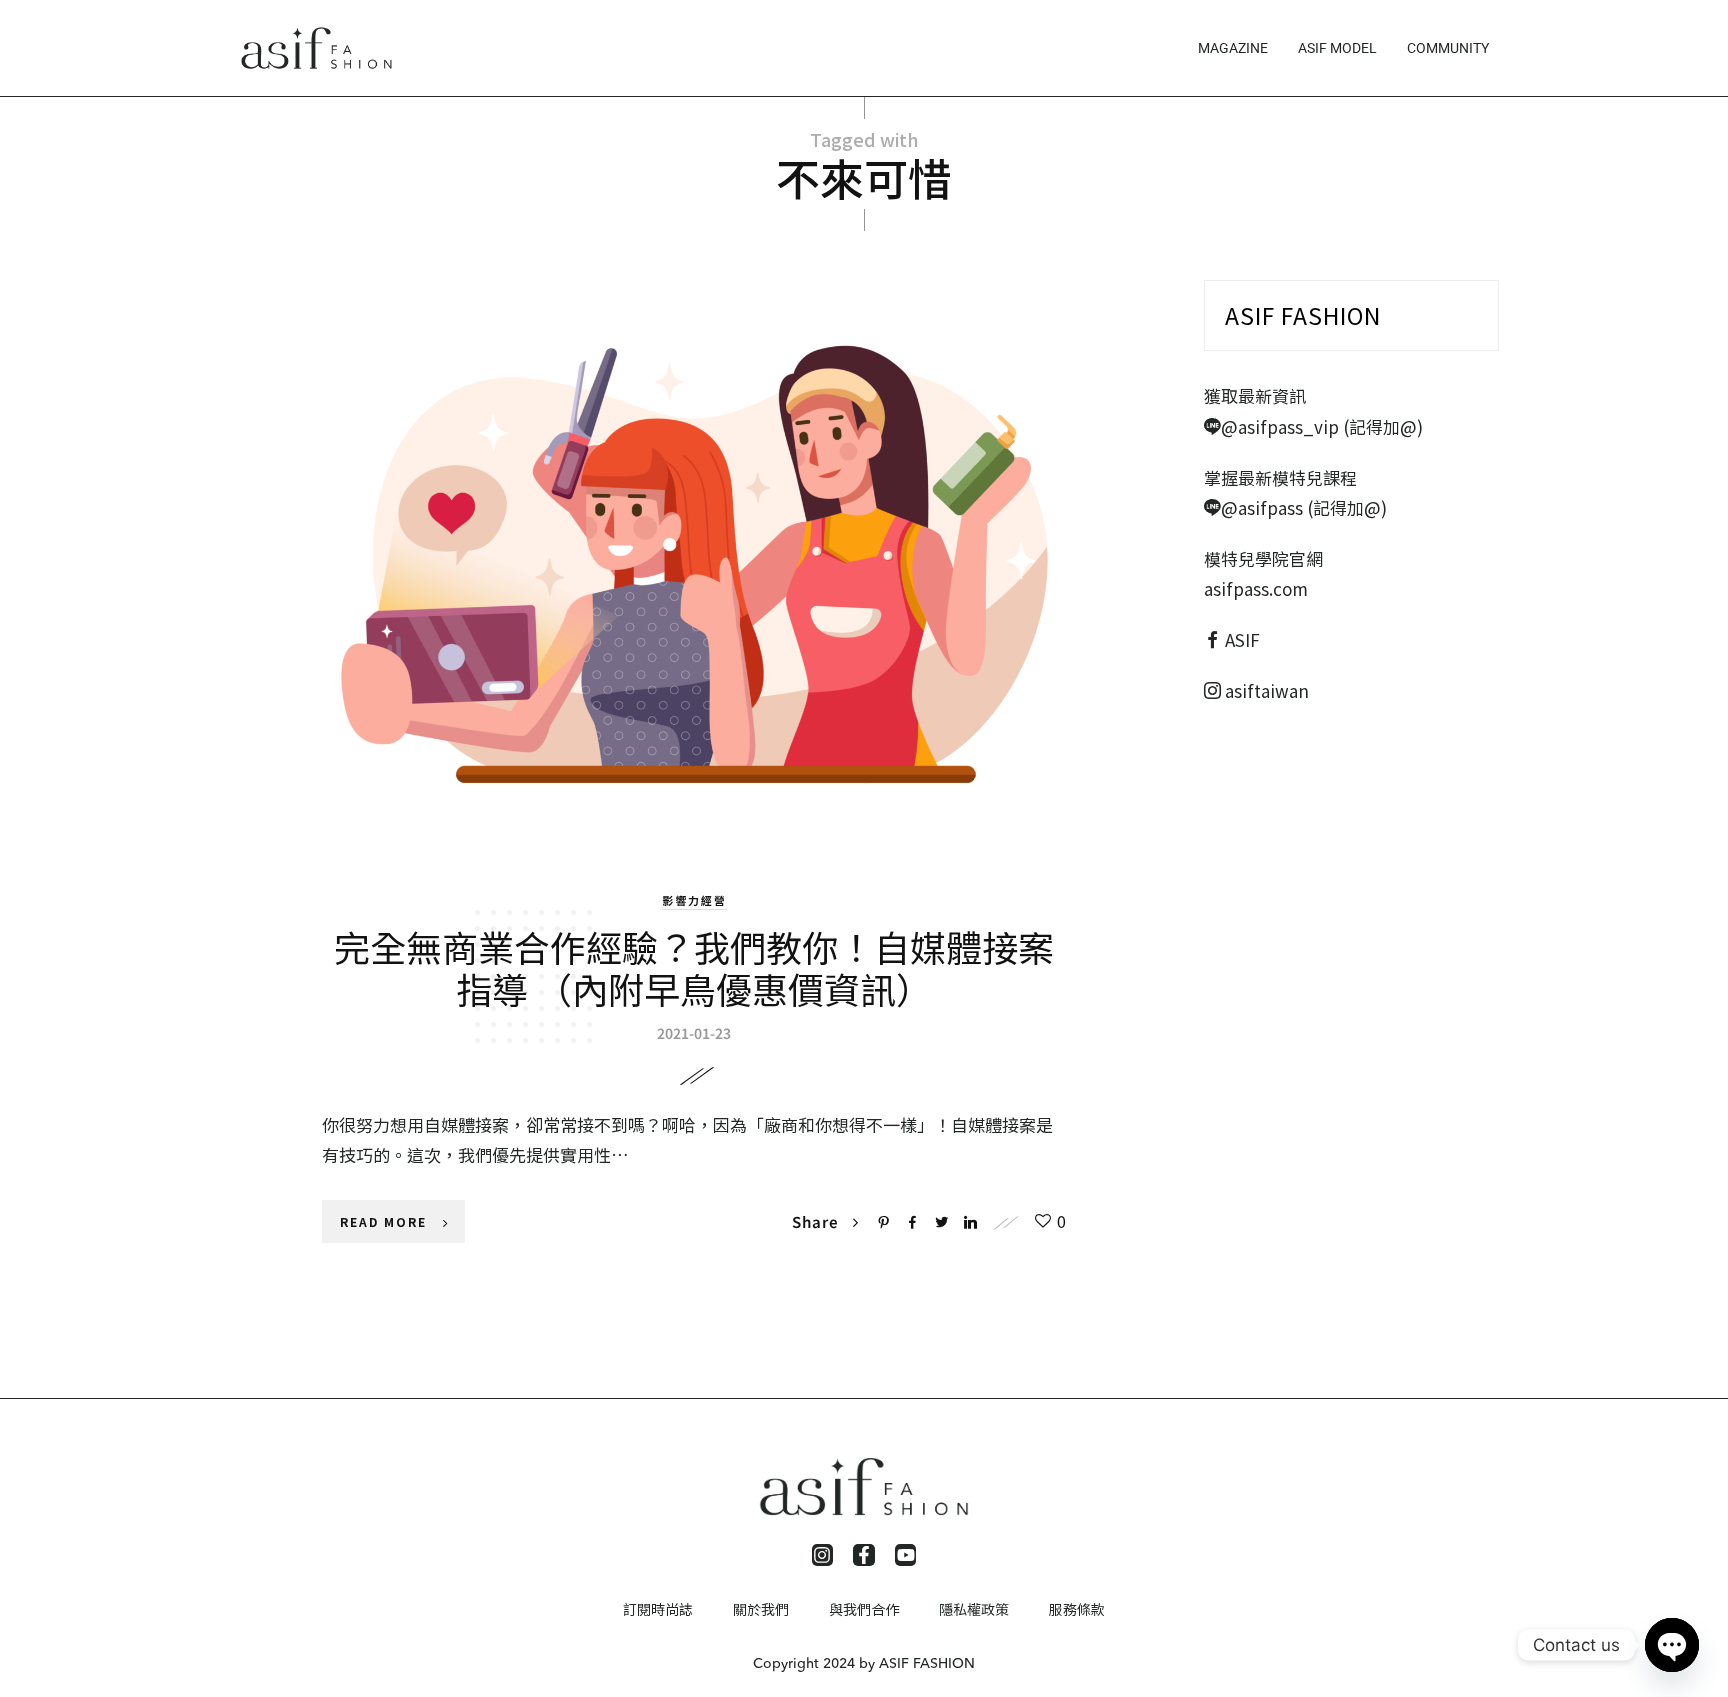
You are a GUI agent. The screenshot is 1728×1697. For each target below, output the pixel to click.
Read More (383, 1221)
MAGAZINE (1233, 48)
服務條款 (1077, 1609)
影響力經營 (694, 900)
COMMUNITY (1448, 48)
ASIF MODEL (1337, 48)
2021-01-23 (694, 1033)
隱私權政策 (974, 1609)
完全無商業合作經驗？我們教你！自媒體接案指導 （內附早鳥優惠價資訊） (694, 967)
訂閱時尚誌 (658, 1609)
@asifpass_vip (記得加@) (1322, 426)
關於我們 (761, 1609)
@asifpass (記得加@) (1304, 507)
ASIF (1242, 639)
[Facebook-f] (864, 1555)
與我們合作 (864, 1609)
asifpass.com (1256, 588)
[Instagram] (823, 1555)
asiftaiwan (1265, 690)
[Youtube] (906, 1555)
